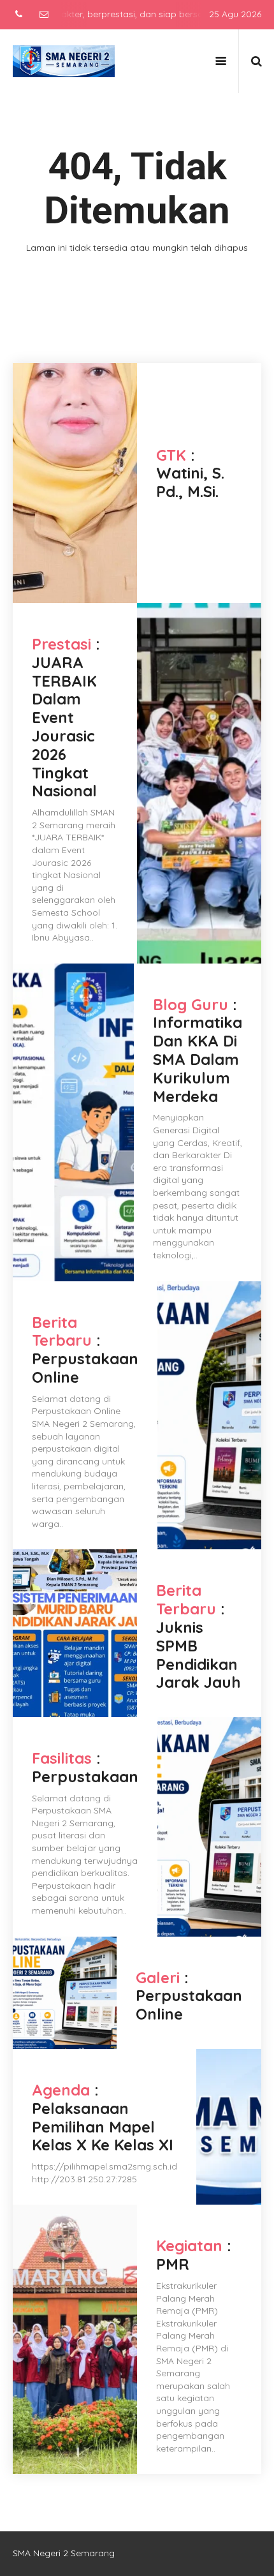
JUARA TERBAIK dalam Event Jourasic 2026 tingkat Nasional (64, 727)
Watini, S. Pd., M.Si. (190, 482)
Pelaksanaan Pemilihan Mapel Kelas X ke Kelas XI (103, 2127)
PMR (173, 2264)
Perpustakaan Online (85, 1368)
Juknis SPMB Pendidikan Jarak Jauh (198, 1655)
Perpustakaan (85, 1776)
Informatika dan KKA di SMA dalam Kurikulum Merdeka (198, 1059)
